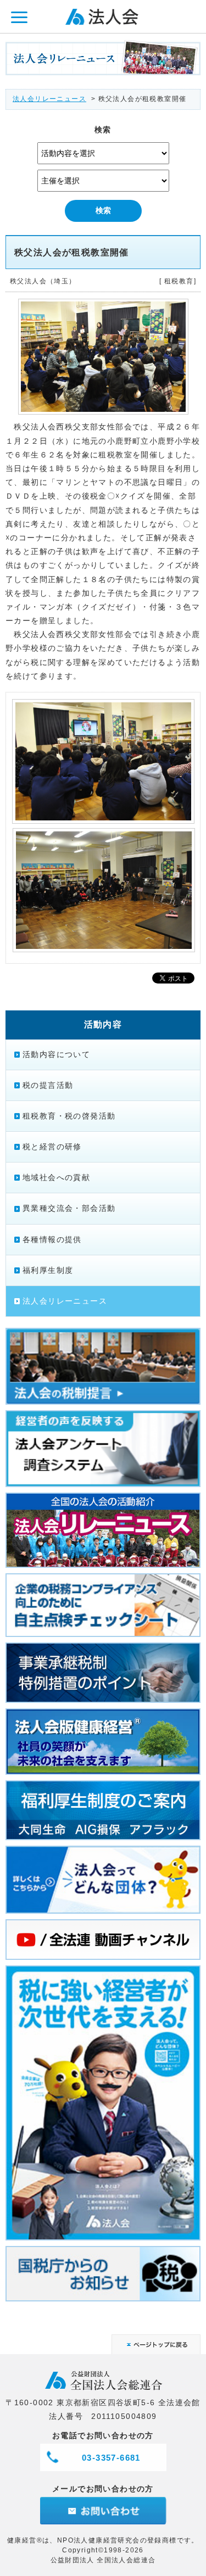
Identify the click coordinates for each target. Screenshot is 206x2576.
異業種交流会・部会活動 (69, 1208)
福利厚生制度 (48, 1270)
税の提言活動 (48, 1085)
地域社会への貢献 (56, 1177)
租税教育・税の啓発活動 (69, 1116)
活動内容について (56, 1054)
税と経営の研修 (52, 1147)
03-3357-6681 (111, 2458)
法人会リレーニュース (49, 99)
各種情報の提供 (52, 1239)
